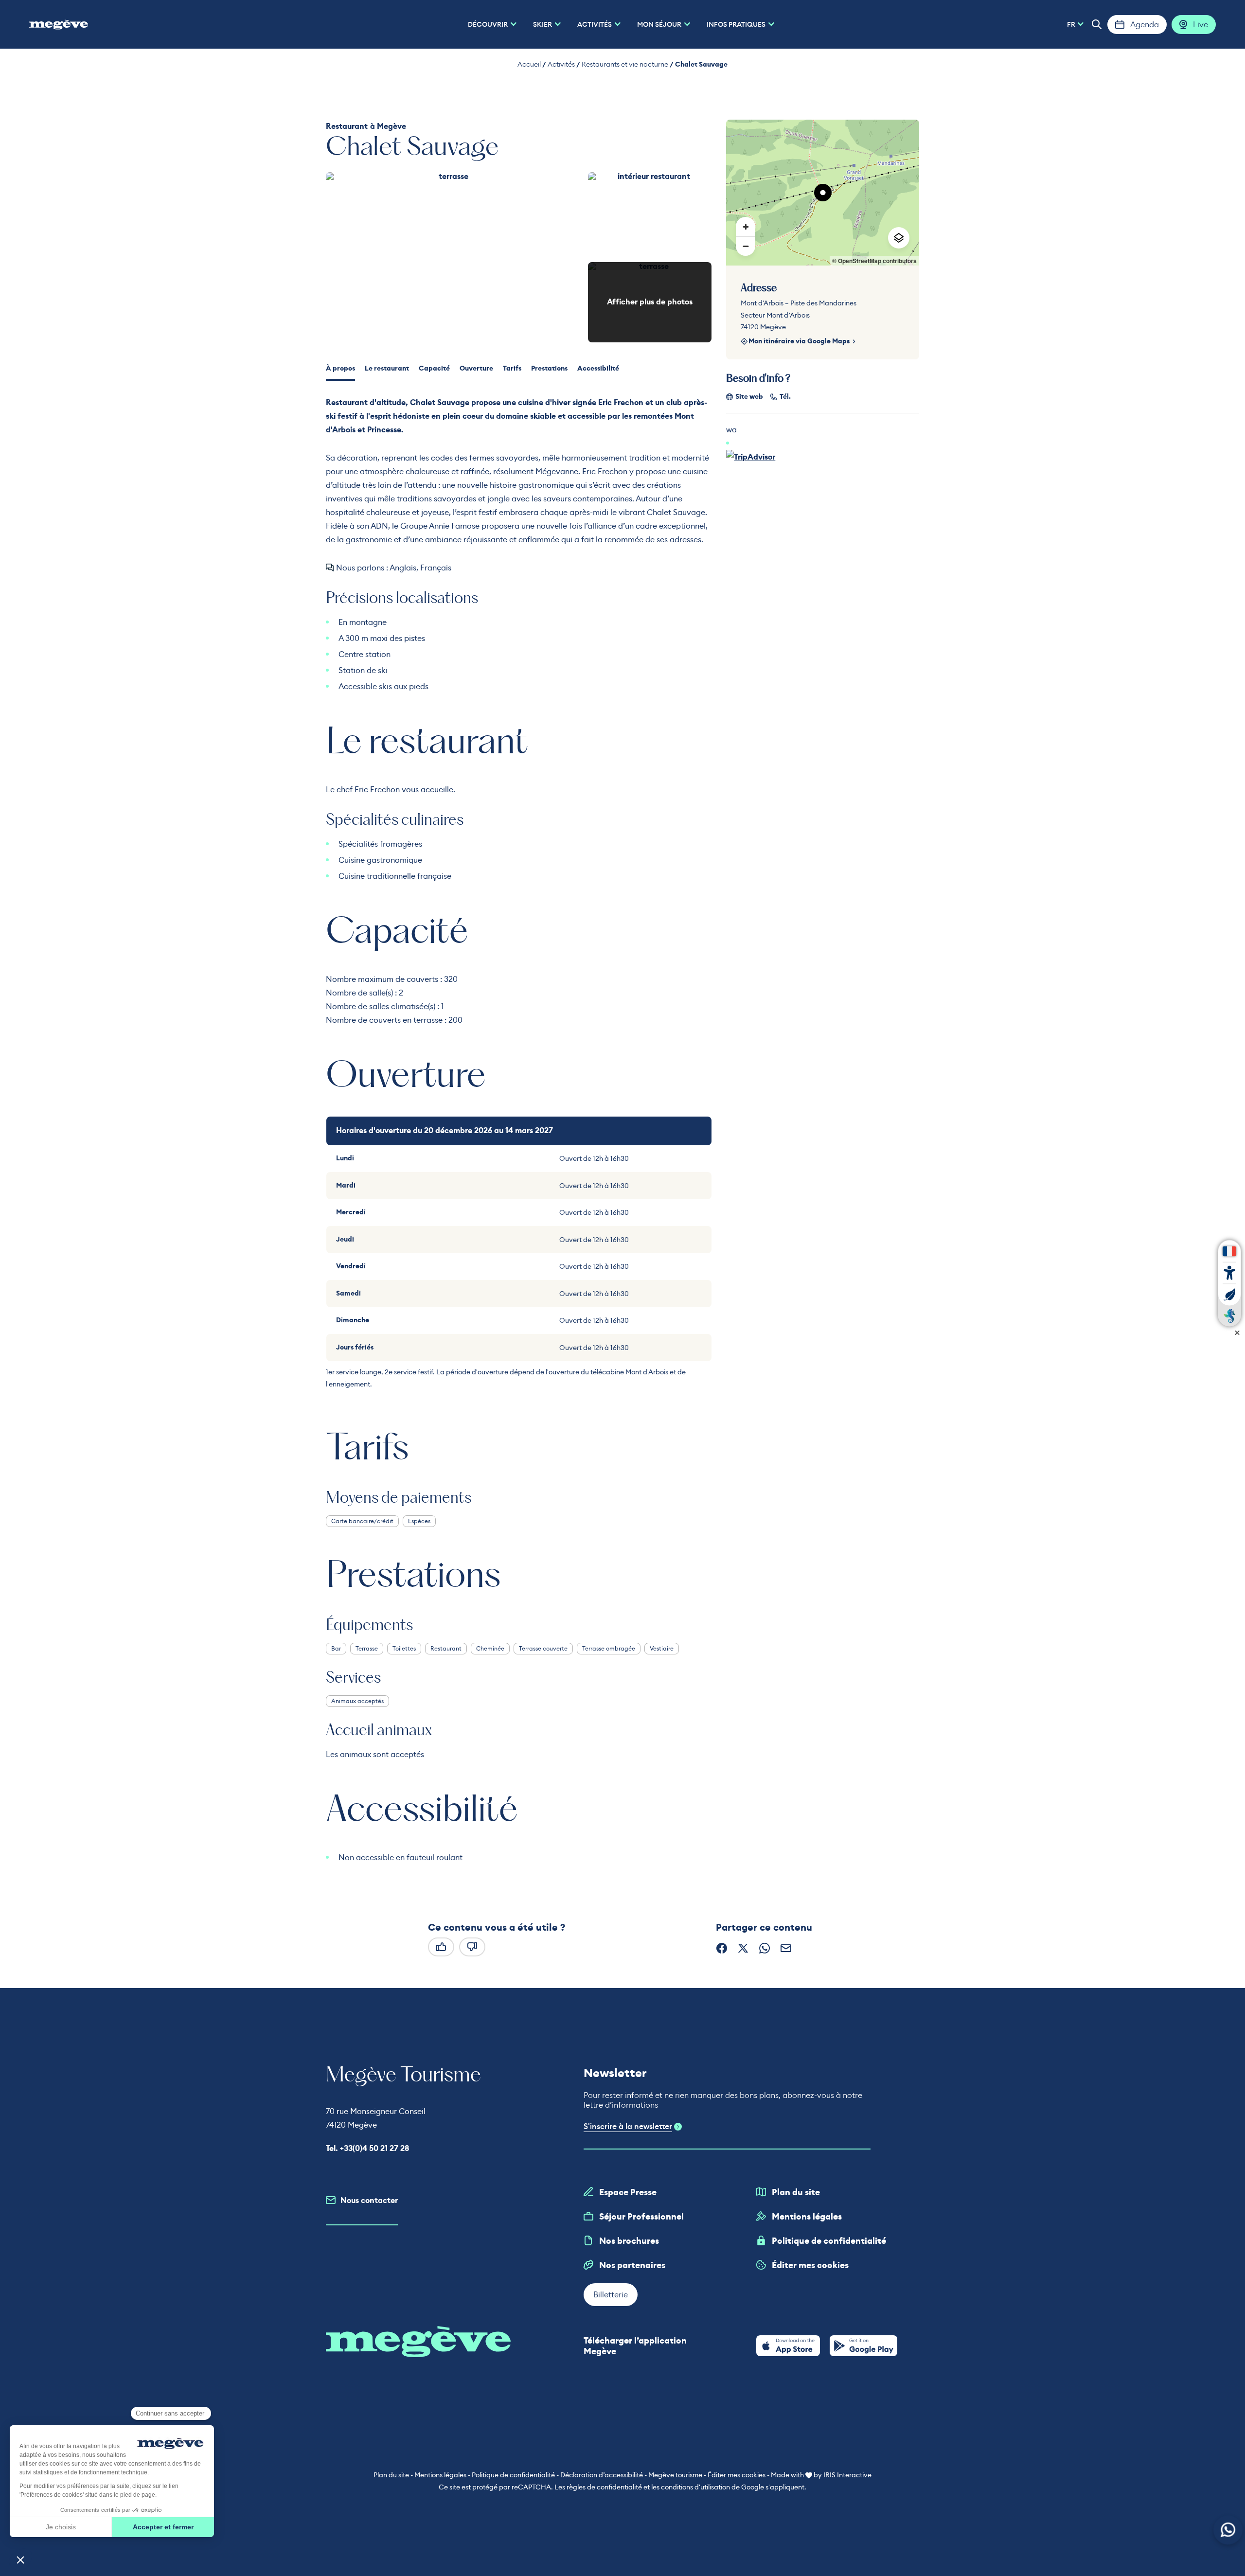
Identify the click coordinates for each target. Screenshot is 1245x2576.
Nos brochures (629, 2241)
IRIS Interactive (847, 2475)
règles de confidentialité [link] (604, 2487)
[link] (788, 2346)
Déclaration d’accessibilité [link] (602, 2475)
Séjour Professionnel (641, 2217)
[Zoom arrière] (746, 246)
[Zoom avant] (746, 227)
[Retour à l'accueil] (59, 24)
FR (1071, 24)
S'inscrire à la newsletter (628, 2127)
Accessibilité (598, 368)
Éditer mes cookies (810, 2265)
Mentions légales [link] (440, 2475)
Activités (561, 64)
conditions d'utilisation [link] (695, 2487)
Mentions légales (807, 2217)
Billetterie (611, 2294)
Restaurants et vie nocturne (625, 64)
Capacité (434, 368)
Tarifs (512, 368)
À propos (340, 368)
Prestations (549, 368)
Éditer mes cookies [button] (737, 2475)
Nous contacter (369, 2200)
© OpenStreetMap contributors (874, 261)
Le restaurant (387, 368)
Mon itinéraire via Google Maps (799, 341)
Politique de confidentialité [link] (513, 2475)
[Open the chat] (1228, 2530)
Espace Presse (628, 2192)
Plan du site (796, 2192)
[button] (1097, 24)
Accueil (529, 64)
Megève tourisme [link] (675, 2475)
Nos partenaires (632, 2265)
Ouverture (476, 368)
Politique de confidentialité (829, 2241)
